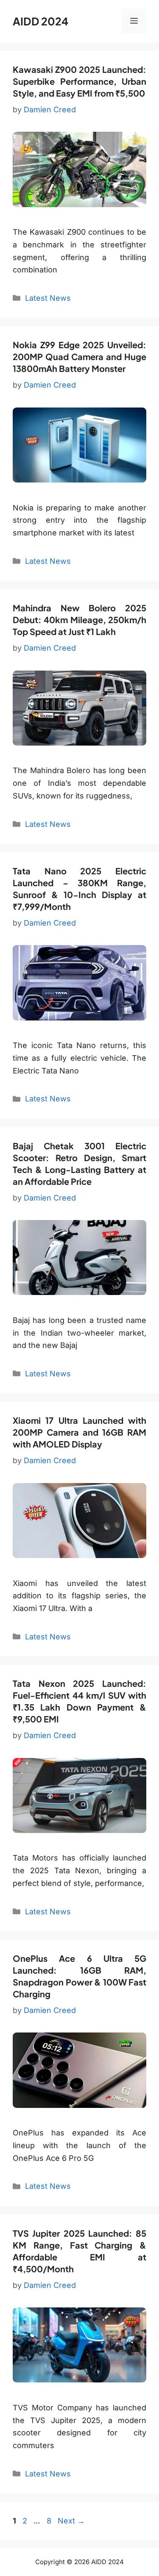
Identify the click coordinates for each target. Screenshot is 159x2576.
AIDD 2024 (40, 21)
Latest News (48, 298)
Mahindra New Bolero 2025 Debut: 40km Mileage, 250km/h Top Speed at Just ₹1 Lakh (79, 620)
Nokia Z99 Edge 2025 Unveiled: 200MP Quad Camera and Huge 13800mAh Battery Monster (79, 356)
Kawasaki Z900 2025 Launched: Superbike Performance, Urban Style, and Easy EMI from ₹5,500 (79, 81)
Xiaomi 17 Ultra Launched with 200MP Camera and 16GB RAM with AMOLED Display (79, 1432)
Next (71, 2521)
